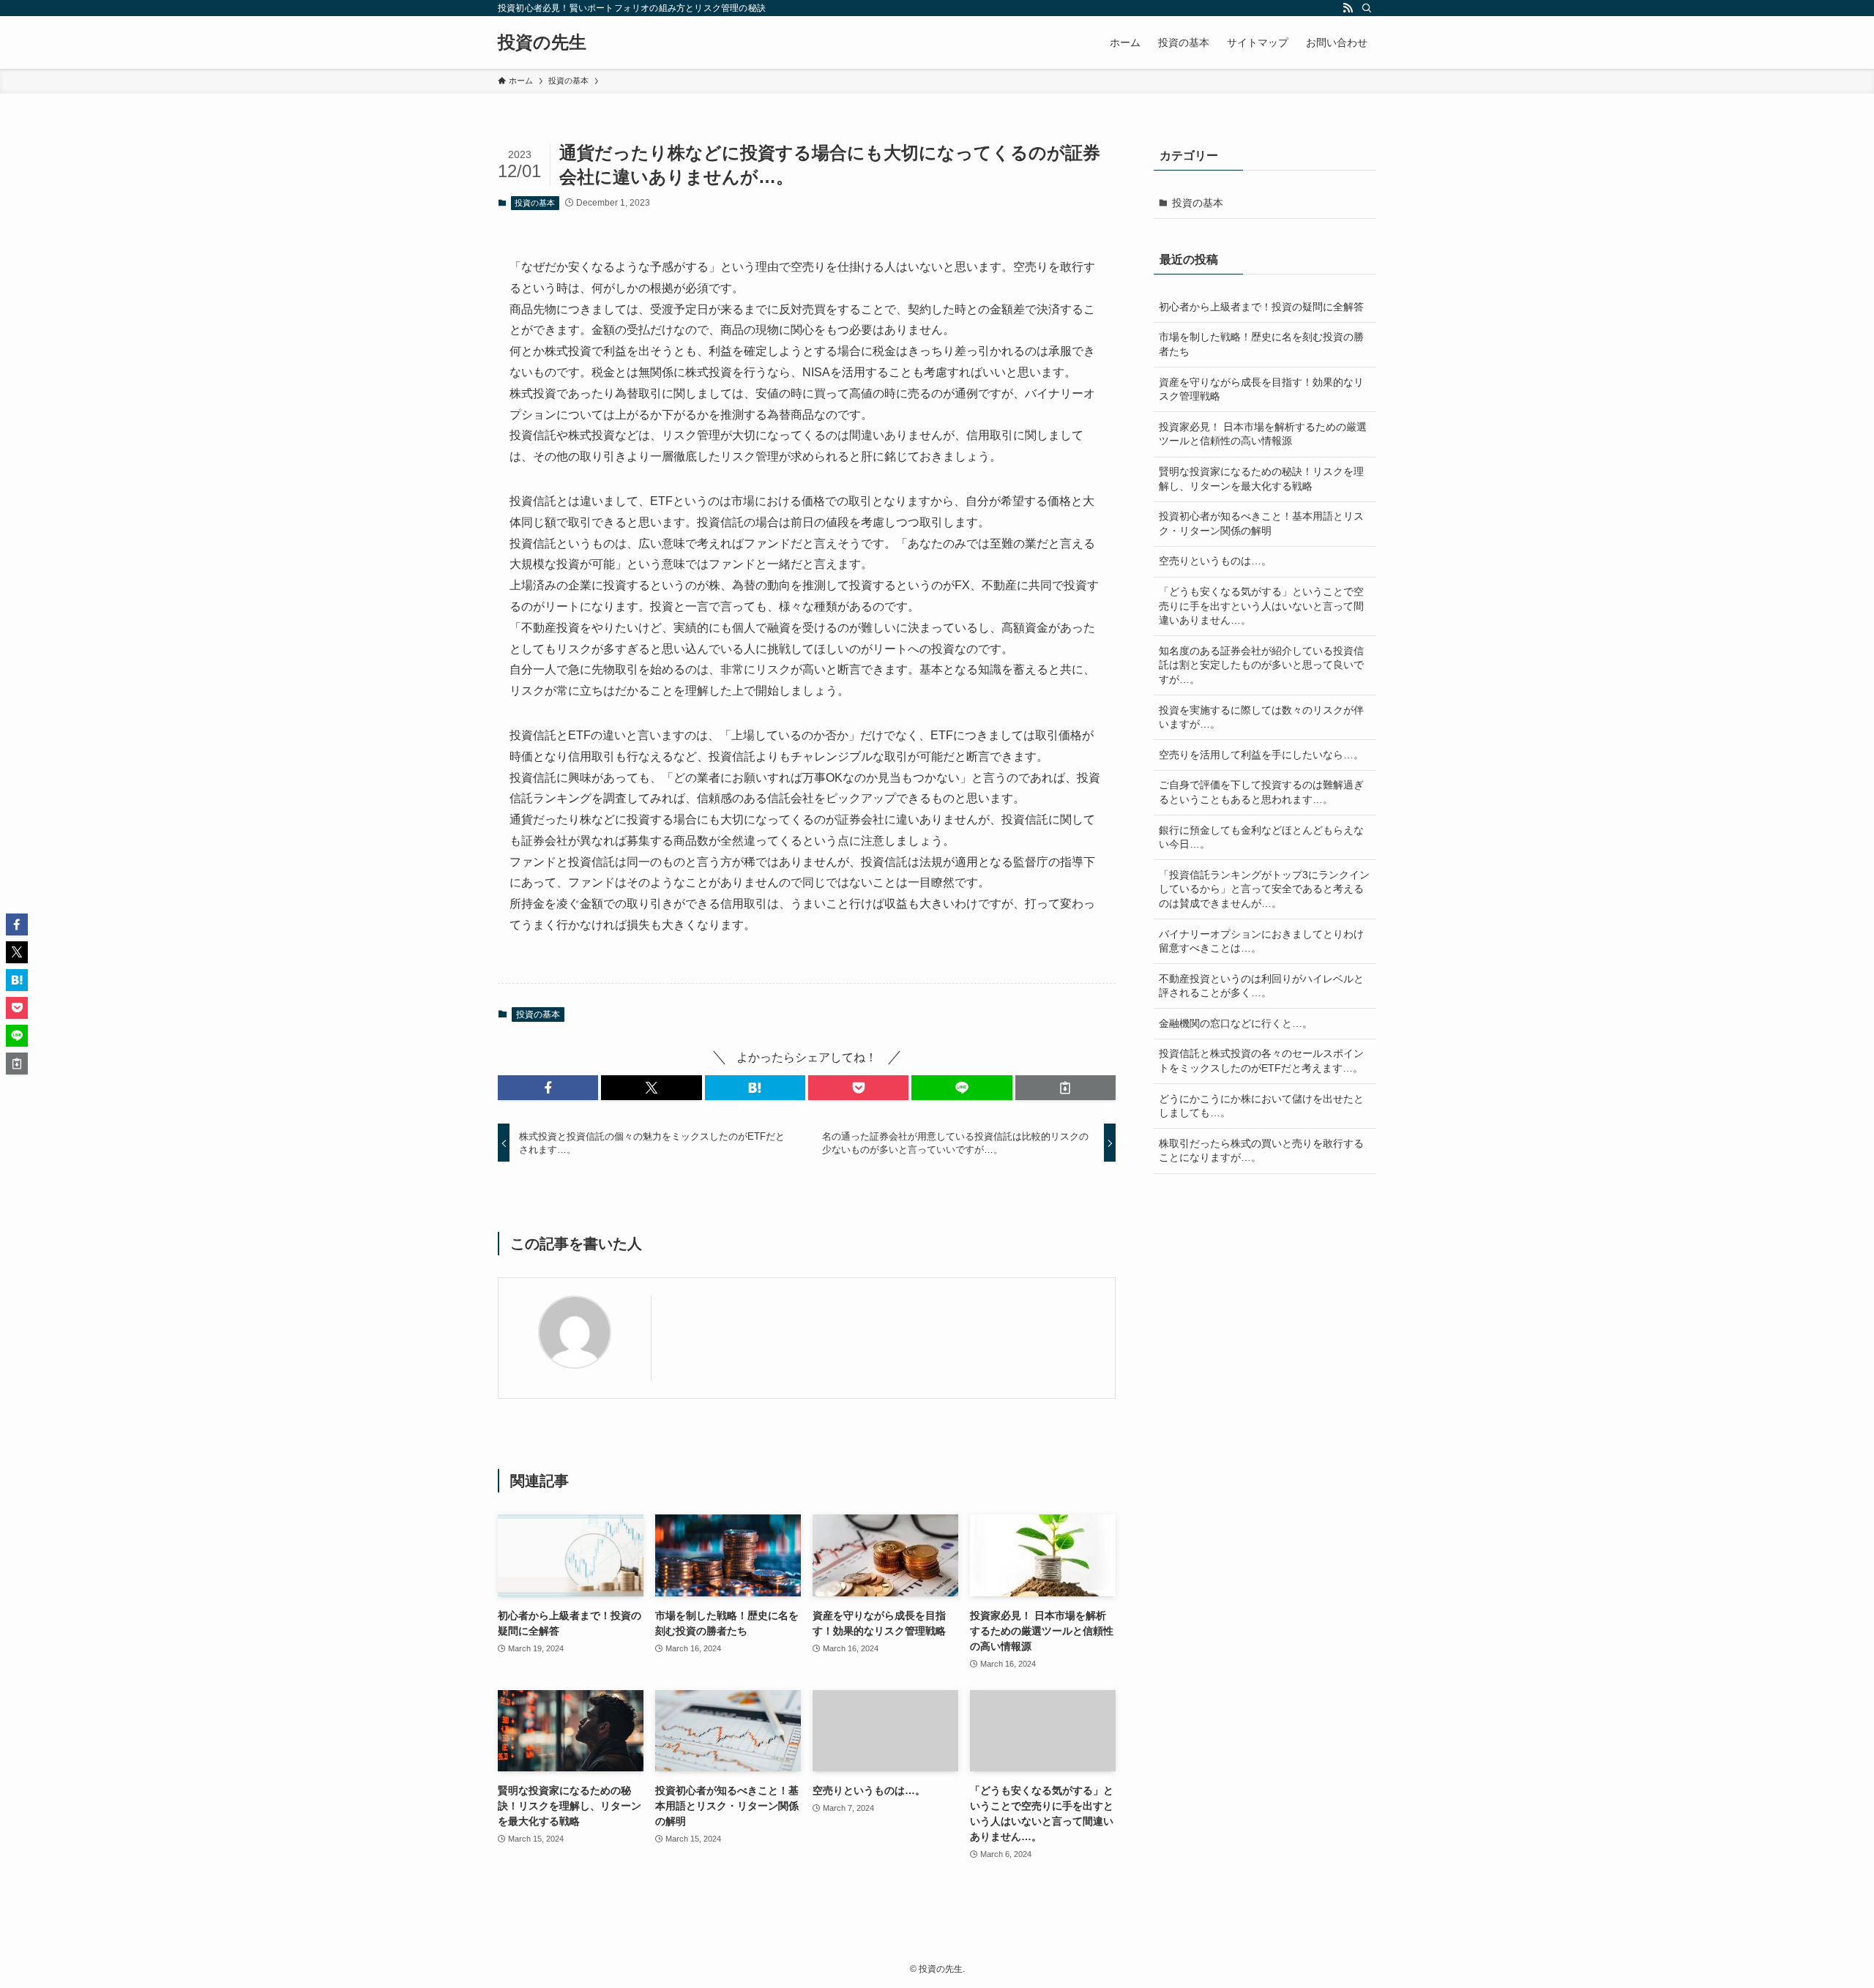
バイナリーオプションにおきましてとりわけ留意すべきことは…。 (1261, 941)
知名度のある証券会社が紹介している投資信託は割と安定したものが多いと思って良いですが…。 (1261, 665)
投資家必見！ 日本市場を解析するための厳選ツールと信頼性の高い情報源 (1263, 434)
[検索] (1367, 8)
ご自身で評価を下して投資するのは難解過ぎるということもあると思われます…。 (1261, 792)
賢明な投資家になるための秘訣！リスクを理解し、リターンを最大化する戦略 (1261, 479)
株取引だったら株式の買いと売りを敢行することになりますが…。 (1261, 1151)
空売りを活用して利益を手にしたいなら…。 (1261, 755)
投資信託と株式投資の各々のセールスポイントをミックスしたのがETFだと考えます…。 (1261, 1061)
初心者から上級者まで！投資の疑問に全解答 (1261, 307)
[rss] (1348, 8)
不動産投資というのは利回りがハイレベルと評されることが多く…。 (1261, 986)
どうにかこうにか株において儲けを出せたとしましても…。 (1261, 1106)
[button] (548, 1088)
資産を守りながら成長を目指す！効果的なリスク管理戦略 (1261, 389)
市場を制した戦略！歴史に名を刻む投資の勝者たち (1261, 344)
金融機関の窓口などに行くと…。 (1236, 1023)
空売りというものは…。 (1215, 561)
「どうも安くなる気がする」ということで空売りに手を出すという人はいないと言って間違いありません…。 (1261, 606)
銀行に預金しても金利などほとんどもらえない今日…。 (1261, 837)
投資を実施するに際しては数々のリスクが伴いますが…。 (1261, 717)
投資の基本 (535, 203)
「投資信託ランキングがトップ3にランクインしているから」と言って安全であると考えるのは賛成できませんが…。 (1264, 889)
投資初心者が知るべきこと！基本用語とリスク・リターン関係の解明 (1261, 523)
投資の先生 (542, 42)
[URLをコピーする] (1065, 1088)
